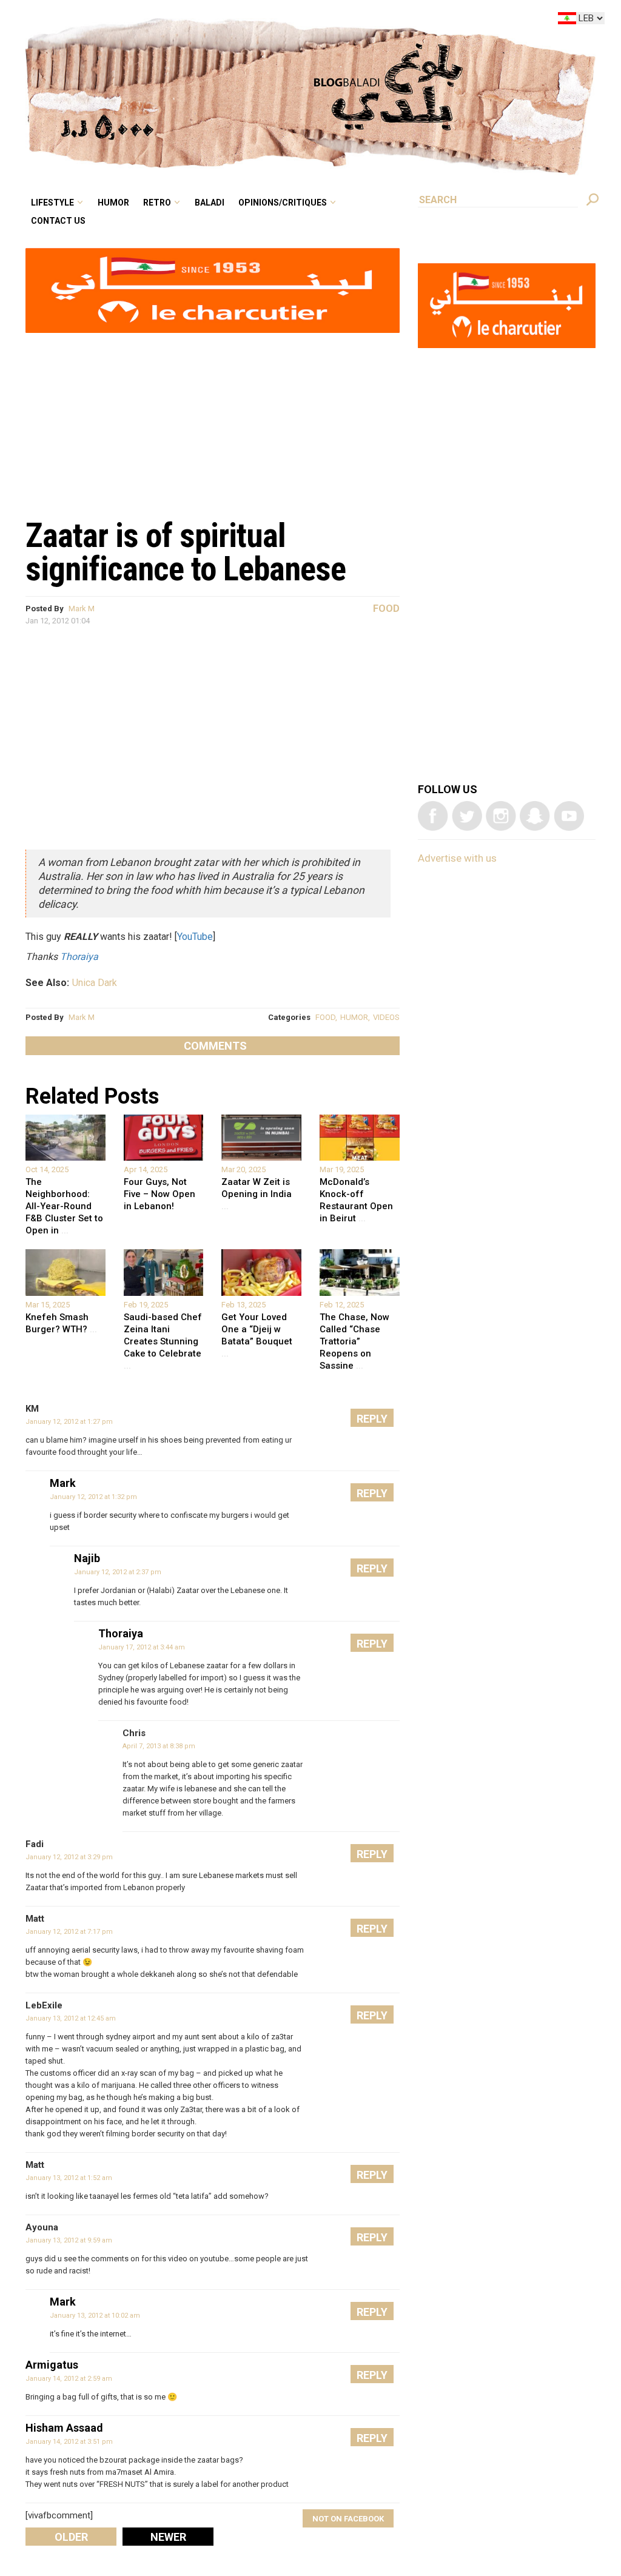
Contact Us (160, 39)
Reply (372, 1419)
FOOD (325, 1017)
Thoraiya (79, 957)
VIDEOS (386, 1017)
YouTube (195, 937)
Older (71, 2537)
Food (386, 609)
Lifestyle (155, 21)
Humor (206, 21)
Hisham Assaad (64, 2428)
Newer (168, 2537)
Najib (87, 1558)
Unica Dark (95, 983)
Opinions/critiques (348, 21)
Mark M (82, 609)
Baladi (286, 21)
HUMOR (354, 1017)
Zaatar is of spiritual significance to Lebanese (186, 552)
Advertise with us (457, 858)
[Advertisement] (213, 419)
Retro (241, 21)
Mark (63, 1483)
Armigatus (52, 2365)
